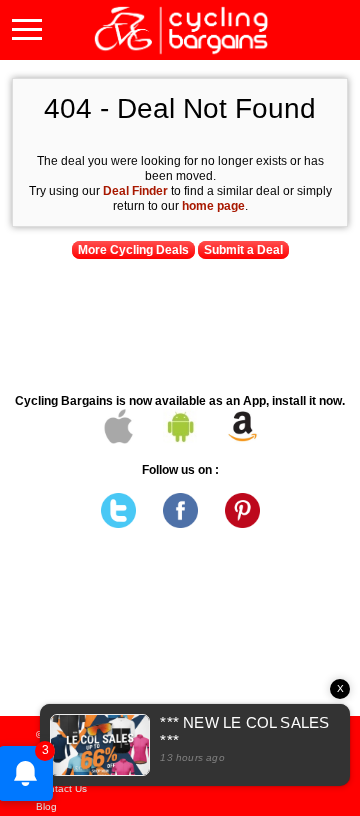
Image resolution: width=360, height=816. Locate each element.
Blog (46, 806)
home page (213, 206)
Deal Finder (135, 191)
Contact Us (61, 788)
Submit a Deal (243, 250)
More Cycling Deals (133, 250)
